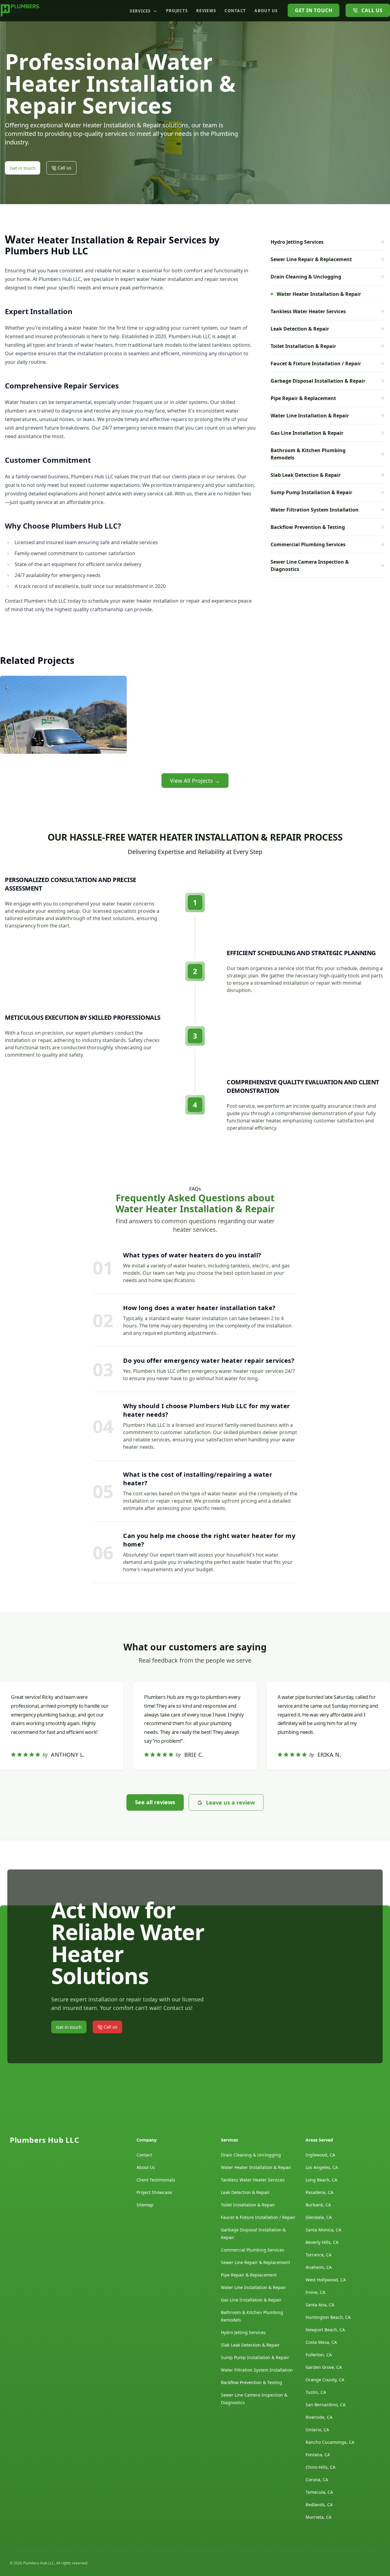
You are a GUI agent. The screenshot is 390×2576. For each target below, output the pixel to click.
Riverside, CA (319, 2417)
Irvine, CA (316, 2292)
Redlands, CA (319, 2505)
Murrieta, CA (319, 2517)
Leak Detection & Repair (245, 2192)
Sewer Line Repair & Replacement (255, 2262)
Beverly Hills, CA (322, 2242)
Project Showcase (154, 2192)
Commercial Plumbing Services (253, 2250)
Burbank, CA (318, 2205)
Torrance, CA (319, 2255)
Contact (235, 11)
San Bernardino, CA (326, 2405)
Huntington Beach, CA (328, 2317)
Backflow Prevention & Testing (252, 2382)
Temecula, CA (319, 2492)
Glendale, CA (319, 2217)
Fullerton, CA (319, 2355)
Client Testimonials (156, 2180)
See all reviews (155, 1802)
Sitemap (145, 2205)
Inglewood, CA (320, 2155)
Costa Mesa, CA (321, 2342)
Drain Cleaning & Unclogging (251, 2155)
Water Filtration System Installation (257, 2370)
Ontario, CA (317, 2430)
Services (140, 11)
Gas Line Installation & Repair (251, 2300)
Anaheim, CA (319, 2267)
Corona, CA (317, 2480)
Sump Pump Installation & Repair (255, 2357)
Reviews (206, 11)
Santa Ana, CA (320, 2305)
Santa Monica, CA (323, 2230)
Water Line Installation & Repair (253, 2287)
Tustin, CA (316, 2392)
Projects (177, 11)
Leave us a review (230, 1802)
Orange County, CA (325, 2380)
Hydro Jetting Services (243, 2332)
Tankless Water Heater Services (253, 2180)
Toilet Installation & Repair (248, 2205)
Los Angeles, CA (322, 2167)
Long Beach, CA (321, 2180)
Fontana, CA (318, 2455)
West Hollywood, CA (326, 2280)
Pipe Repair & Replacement (249, 2275)
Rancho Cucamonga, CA (330, 2442)
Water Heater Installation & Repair (256, 2167)
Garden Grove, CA (324, 2367)
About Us (266, 11)
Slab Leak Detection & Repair (250, 2345)
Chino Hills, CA (321, 2467)
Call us (372, 10)
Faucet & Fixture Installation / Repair (258, 2217)
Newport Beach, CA (325, 2330)
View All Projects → (195, 781)
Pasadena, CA (319, 2192)
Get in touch (314, 10)
